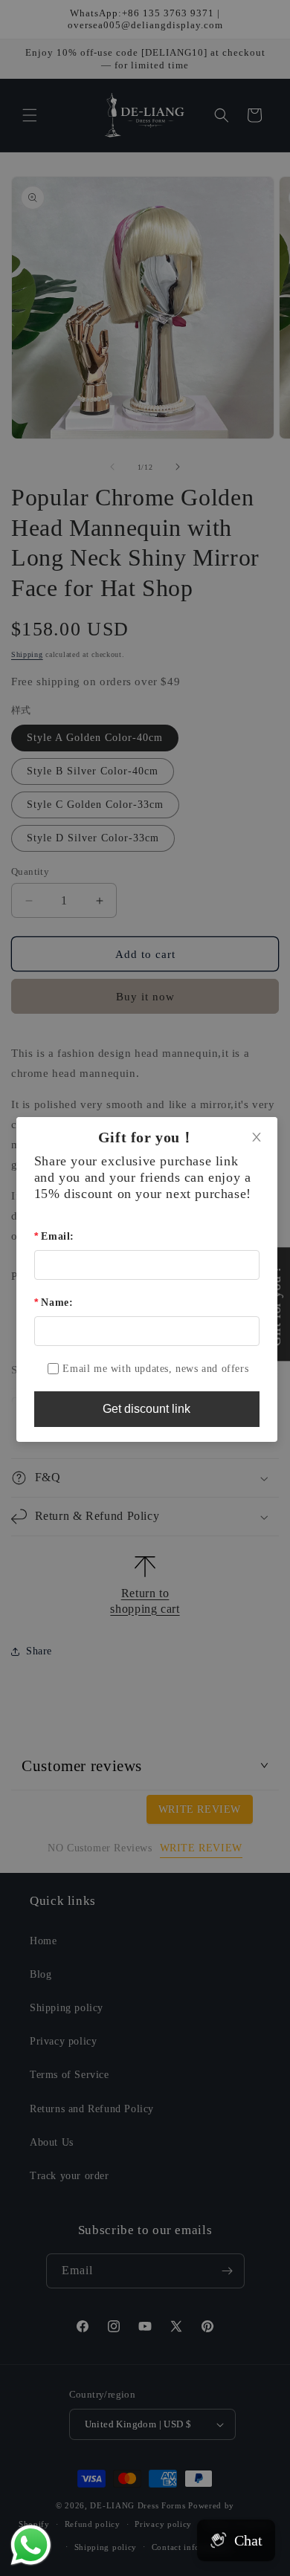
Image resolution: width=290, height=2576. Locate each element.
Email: (58, 1236)
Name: (57, 1302)
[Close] (257, 1138)
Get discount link (146, 1409)
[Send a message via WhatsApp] (31, 2545)
